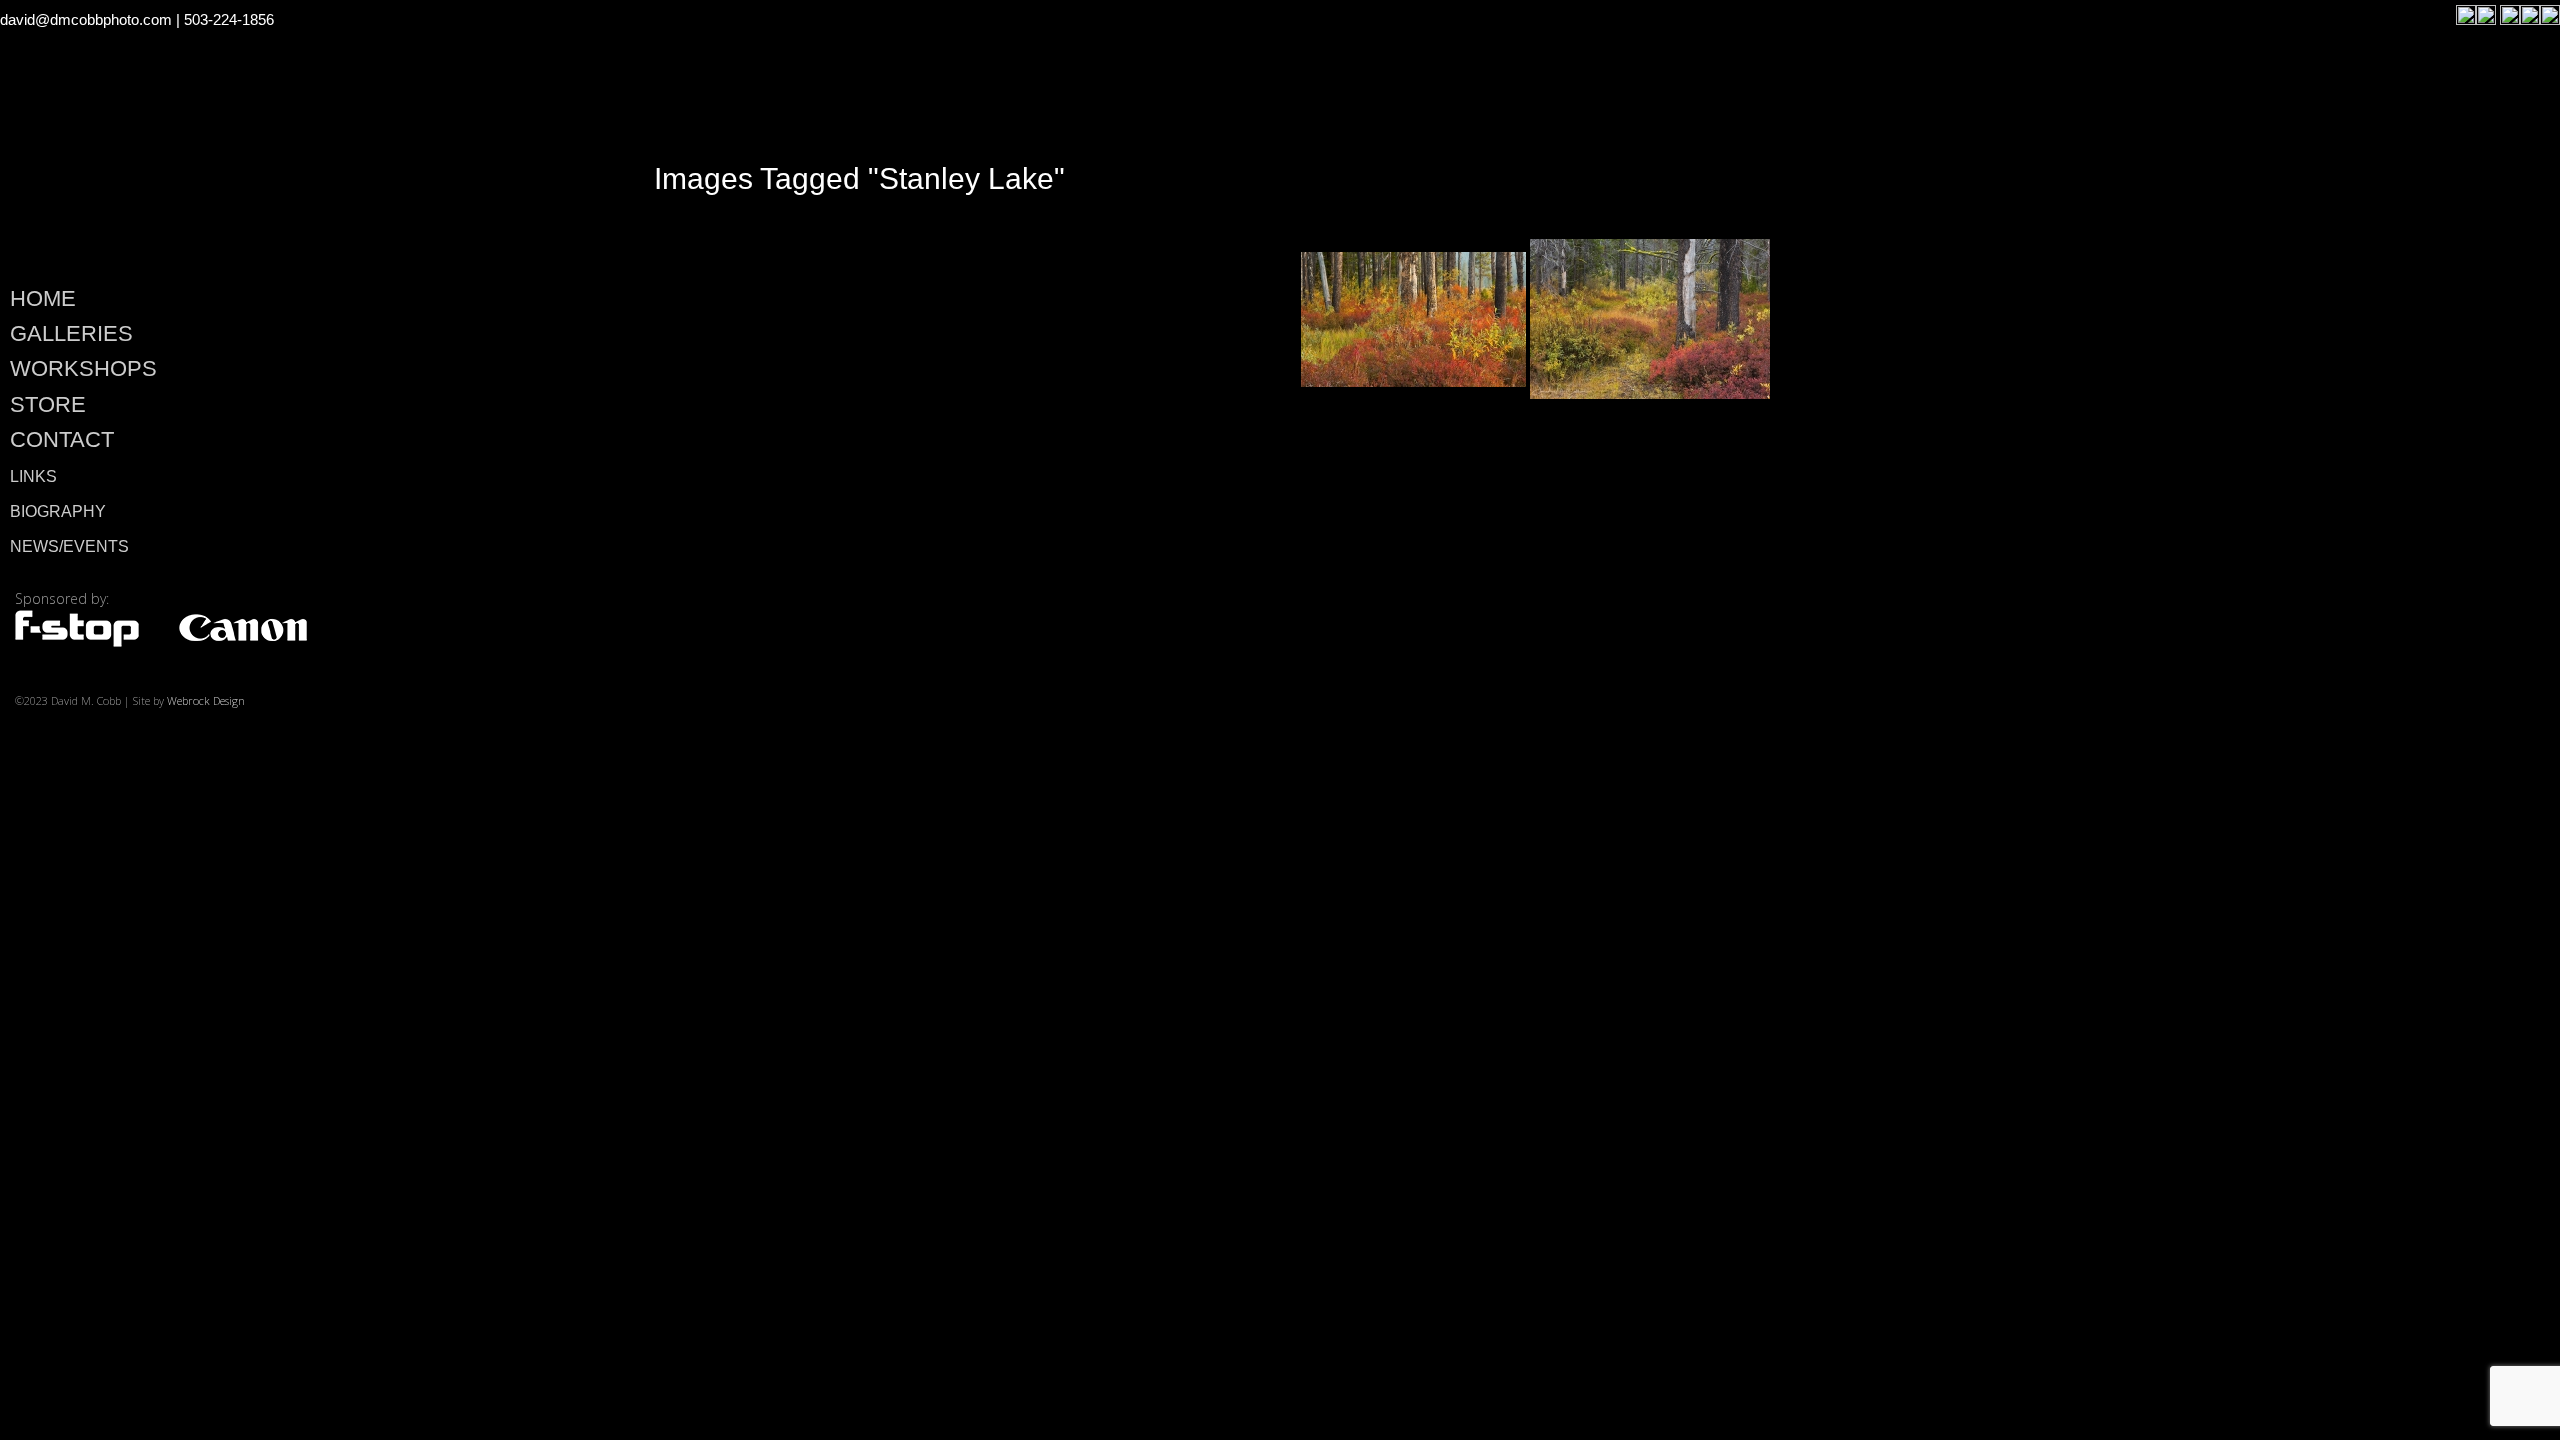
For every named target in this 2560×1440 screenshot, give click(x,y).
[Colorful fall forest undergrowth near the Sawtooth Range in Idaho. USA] (1413, 319)
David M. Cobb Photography (282, 176)
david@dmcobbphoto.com (86, 19)
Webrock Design (206, 700)
